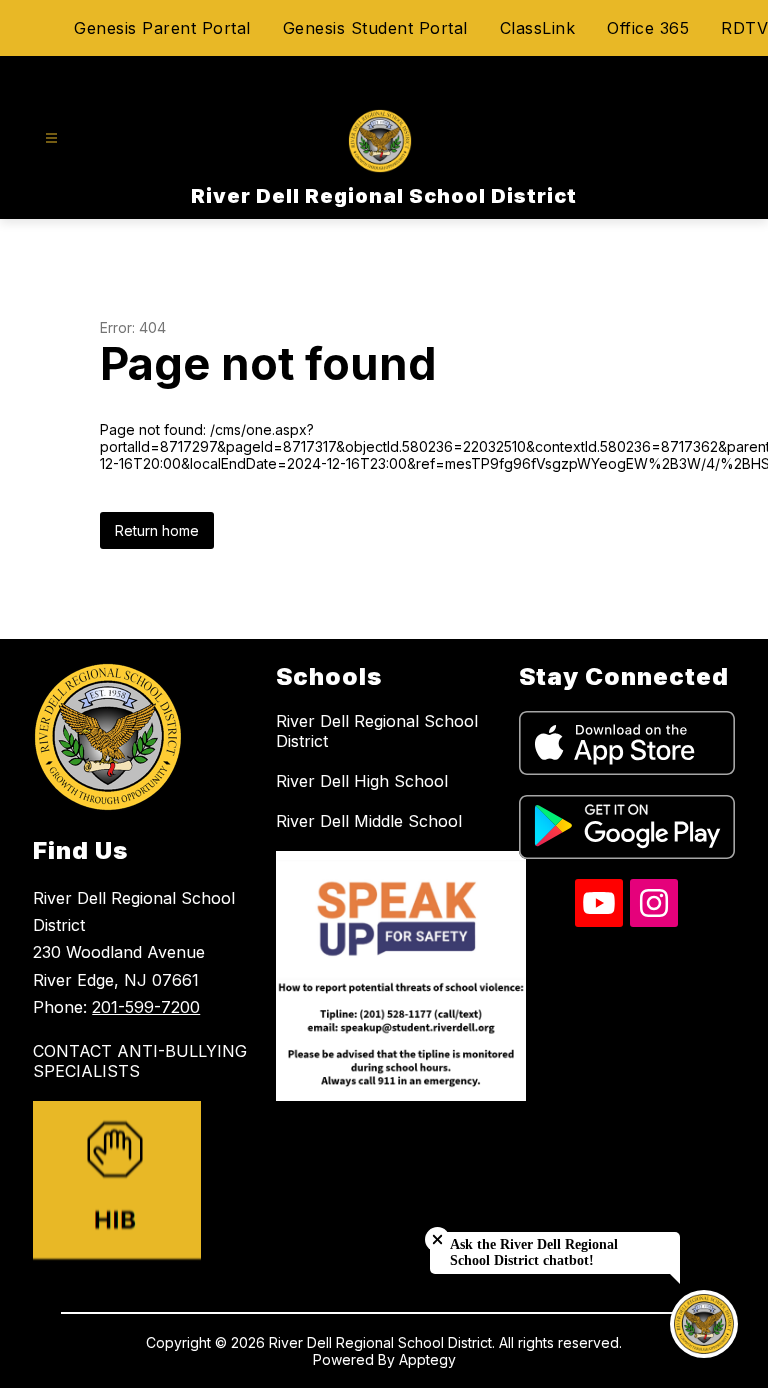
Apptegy (427, 1359)
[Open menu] (51, 138)
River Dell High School (362, 781)
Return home (157, 530)
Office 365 (648, 28)
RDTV (744, 28)
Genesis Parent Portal (162, 28)
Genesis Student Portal (375, 28)
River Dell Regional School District (377, 731)
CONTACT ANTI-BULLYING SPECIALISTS (140, 1061)
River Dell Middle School (369, 821)
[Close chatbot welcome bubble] (437, 1239)
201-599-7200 (146, 1007)
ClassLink (538, 28)
